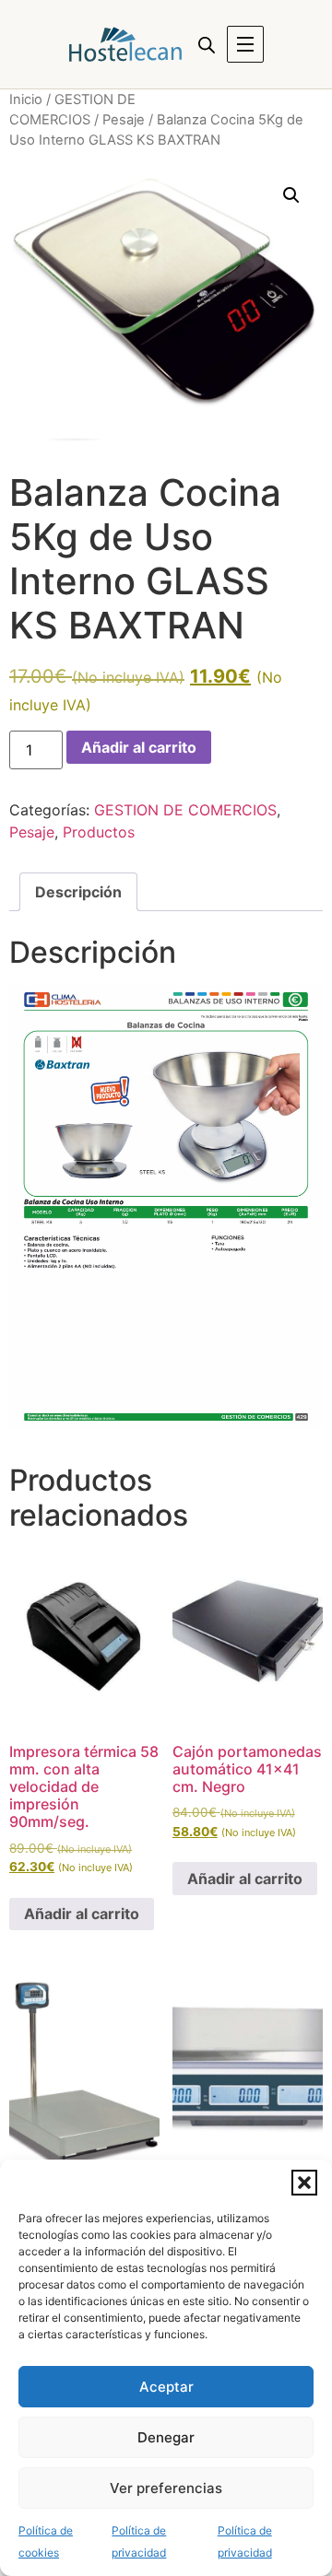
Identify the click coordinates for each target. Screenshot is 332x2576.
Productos (99, 832)
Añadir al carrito (139, 747)
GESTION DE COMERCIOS (185, 810)
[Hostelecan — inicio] (125, 44)
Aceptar (166, 2387)
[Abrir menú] (245, 44)
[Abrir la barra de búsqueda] (207, 45)
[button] (304, 2183)
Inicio (26, 100)
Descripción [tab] (78, 892)
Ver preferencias (166, 2488)
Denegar (166, 2437)
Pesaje (124, 120)
